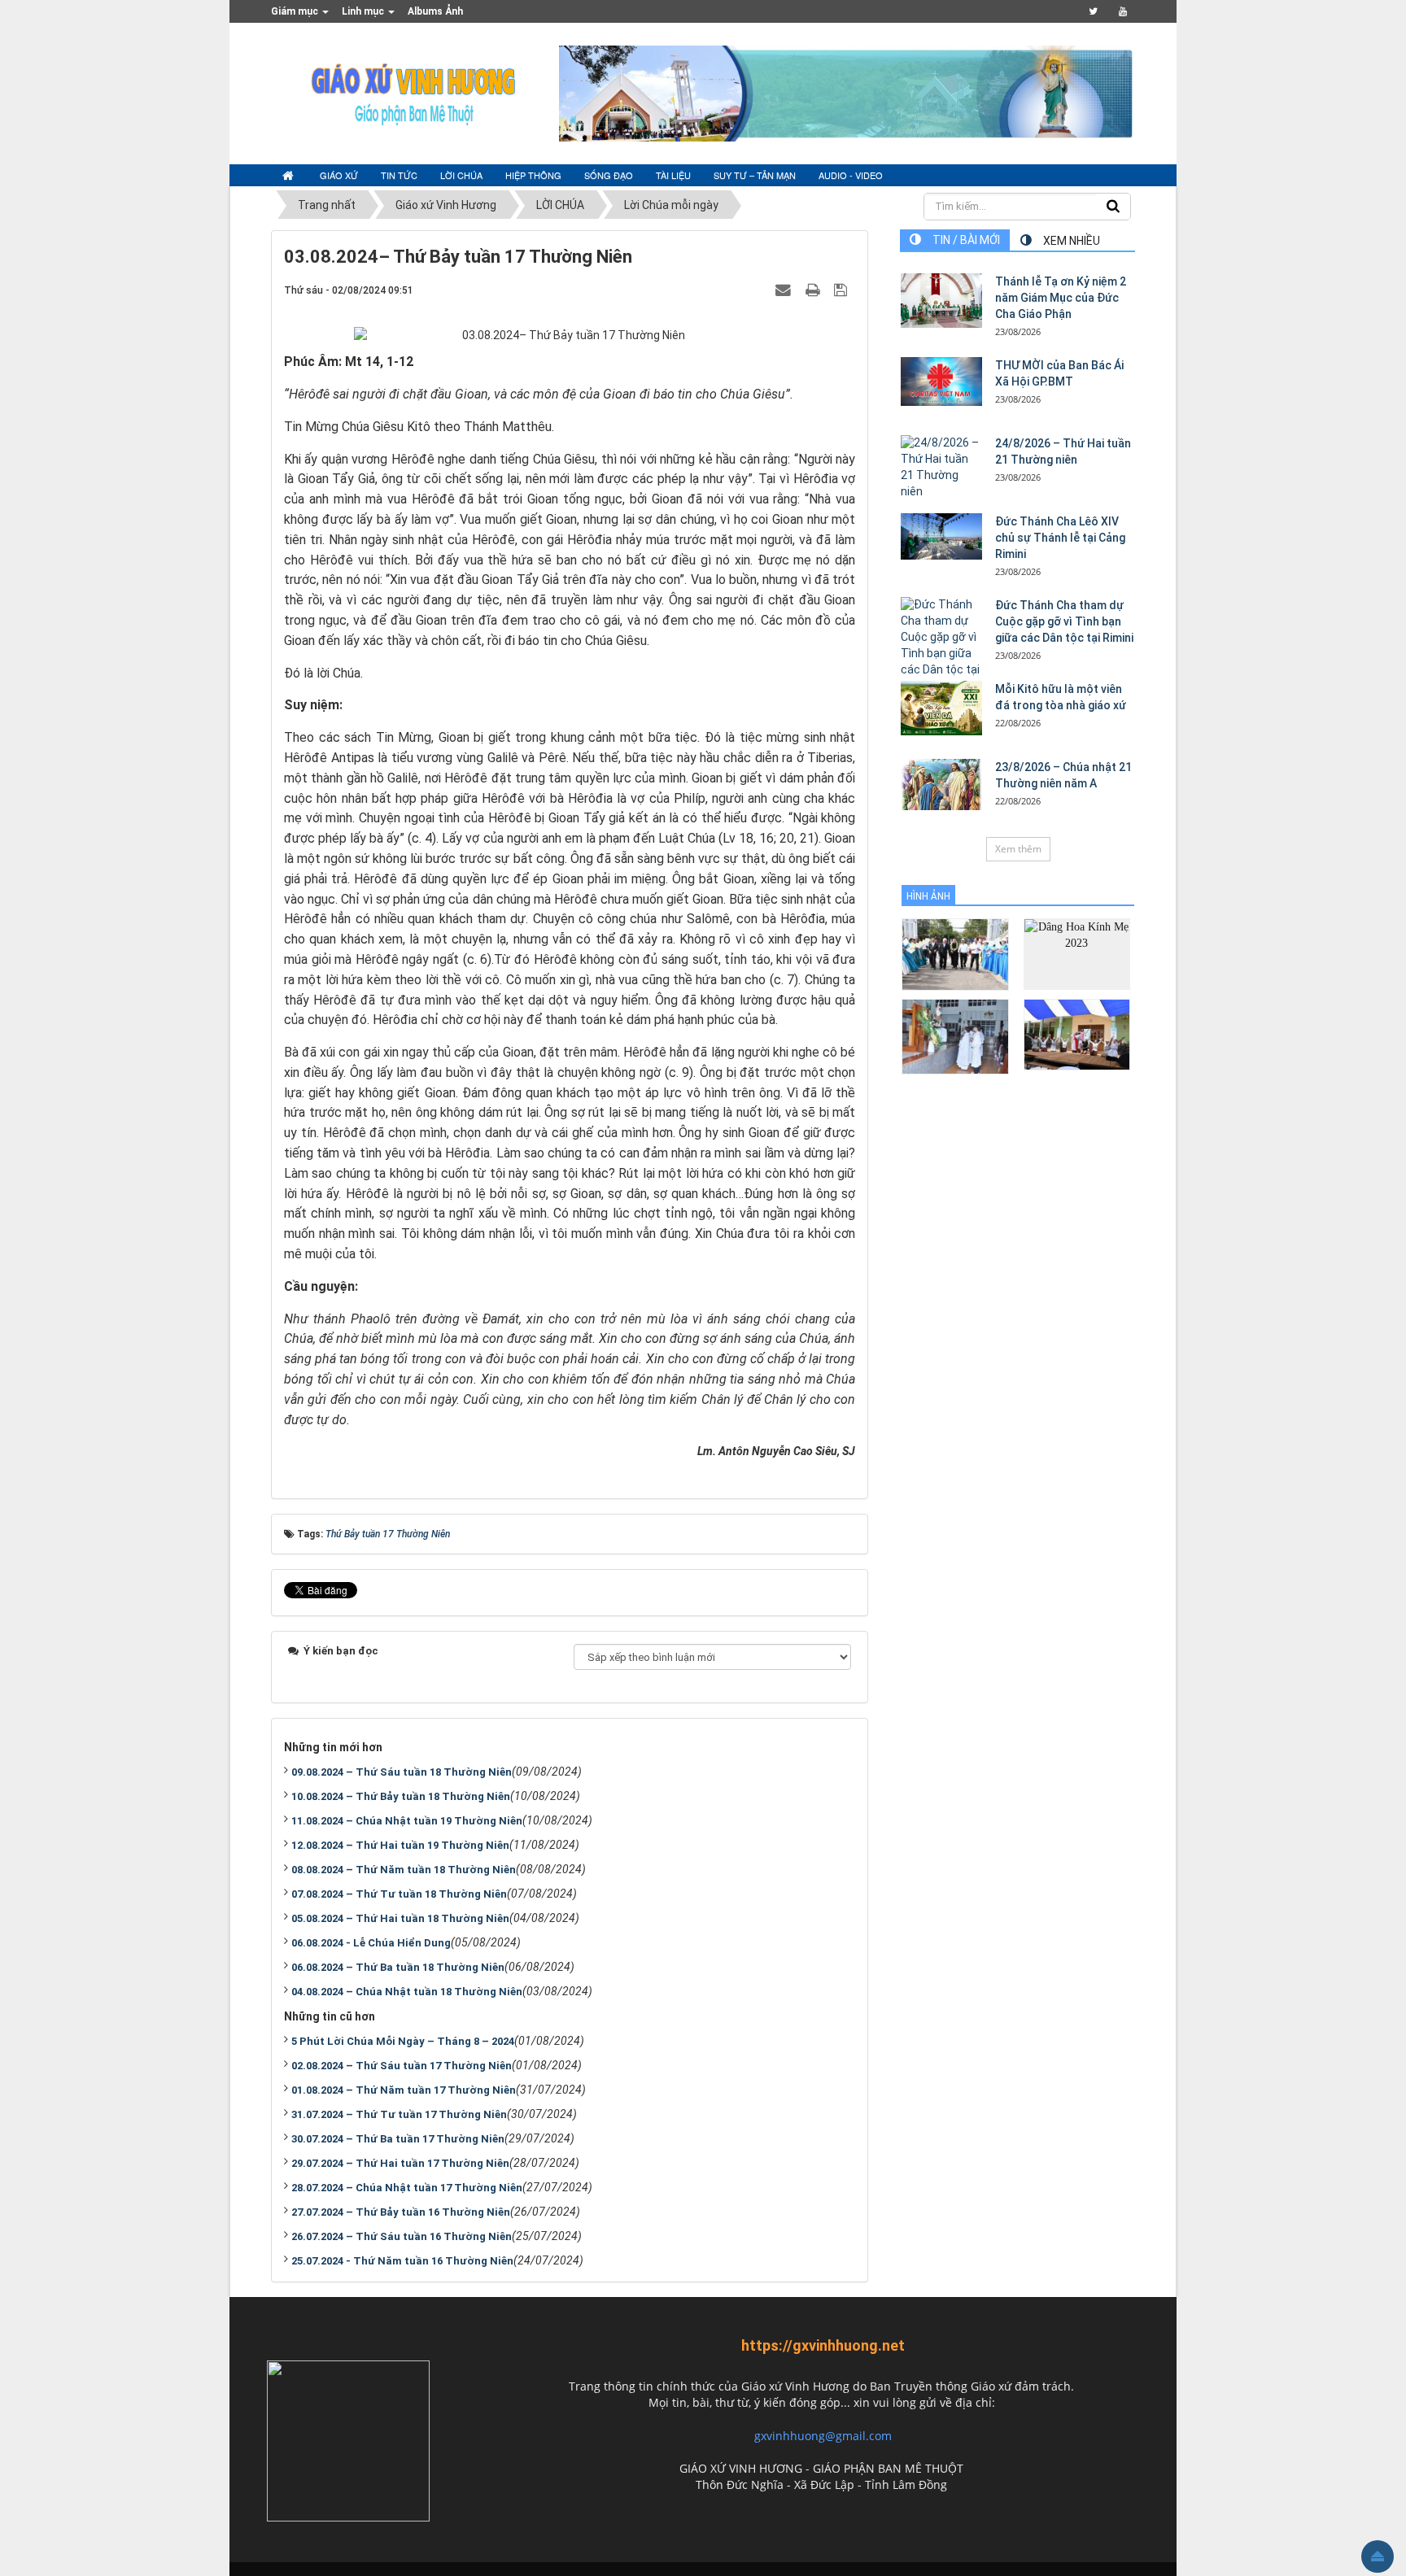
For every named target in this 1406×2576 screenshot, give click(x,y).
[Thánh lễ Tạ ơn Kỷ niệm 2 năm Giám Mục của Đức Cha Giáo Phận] (941, 301)
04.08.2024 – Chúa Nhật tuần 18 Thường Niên (407, 1992)
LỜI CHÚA (461, 175)
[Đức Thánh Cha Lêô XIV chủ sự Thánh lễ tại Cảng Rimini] (941, 536)
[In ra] (814, 290)
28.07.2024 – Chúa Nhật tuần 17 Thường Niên (407, 2188)
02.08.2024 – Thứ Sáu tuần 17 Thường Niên (402, 2066)
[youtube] (1122, 11)
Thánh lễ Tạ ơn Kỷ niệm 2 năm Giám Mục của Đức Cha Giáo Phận (1061, 298)
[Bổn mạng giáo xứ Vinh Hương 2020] (955, 1036)
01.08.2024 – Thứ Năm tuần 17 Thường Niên (404, 2090)
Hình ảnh (928, 896)
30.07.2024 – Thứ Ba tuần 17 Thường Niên (398, 2139)
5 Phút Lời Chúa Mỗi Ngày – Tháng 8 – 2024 (403, 2041)
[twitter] (1093, 11)
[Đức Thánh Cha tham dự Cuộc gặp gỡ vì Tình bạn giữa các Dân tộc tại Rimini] (941, 646)
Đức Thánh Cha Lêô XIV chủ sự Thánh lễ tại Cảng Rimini (1060, 538)
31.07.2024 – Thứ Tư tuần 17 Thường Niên (399, 2114)
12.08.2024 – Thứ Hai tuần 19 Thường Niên (400, 1845)
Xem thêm (1018, 849)
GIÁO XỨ (339, 175)
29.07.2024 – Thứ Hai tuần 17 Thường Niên (400, 2163)
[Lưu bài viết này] (843, 290)
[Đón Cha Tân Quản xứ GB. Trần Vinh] (955, 954)
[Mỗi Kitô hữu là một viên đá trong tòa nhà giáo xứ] (941, 708)
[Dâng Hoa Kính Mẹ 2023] (1077, 953)
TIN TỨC (399, 175)
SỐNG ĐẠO (609, 175)
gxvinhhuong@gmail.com (823, 2436)
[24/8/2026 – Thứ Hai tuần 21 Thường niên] (941, 468)
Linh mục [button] (364, 11)
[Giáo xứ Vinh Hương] (414, 93)
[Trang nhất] (290, 176)
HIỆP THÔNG (533, 175)
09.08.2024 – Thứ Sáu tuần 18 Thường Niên (402, 1772)
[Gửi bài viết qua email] (785, 290)
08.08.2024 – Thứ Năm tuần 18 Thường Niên (404, 1870)
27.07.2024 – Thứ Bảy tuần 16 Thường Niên (401, 2212)
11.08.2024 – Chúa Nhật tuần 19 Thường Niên (407, 1821)
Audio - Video (851, 175)
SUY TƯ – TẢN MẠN (755, 175)
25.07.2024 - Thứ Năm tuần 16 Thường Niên (402, 2261)
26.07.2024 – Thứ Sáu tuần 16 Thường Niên (402, 2236)
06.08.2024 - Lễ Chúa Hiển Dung (371, 1943)
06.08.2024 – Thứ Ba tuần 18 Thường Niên (398, 1967)
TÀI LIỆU (673, 175)
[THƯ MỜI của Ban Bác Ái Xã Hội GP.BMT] (941, 381)
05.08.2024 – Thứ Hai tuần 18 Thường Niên (400, 1918)
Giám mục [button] (296, 11)
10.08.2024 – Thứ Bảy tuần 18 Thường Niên (401, 1796)
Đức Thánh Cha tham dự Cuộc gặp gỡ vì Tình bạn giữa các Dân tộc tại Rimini (1064, 621)
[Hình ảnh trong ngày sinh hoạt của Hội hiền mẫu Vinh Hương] (1077, 1033)
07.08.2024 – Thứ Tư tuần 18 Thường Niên (399, 1894)
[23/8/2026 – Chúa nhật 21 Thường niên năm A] (941, 785)
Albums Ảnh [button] (435, 11)
